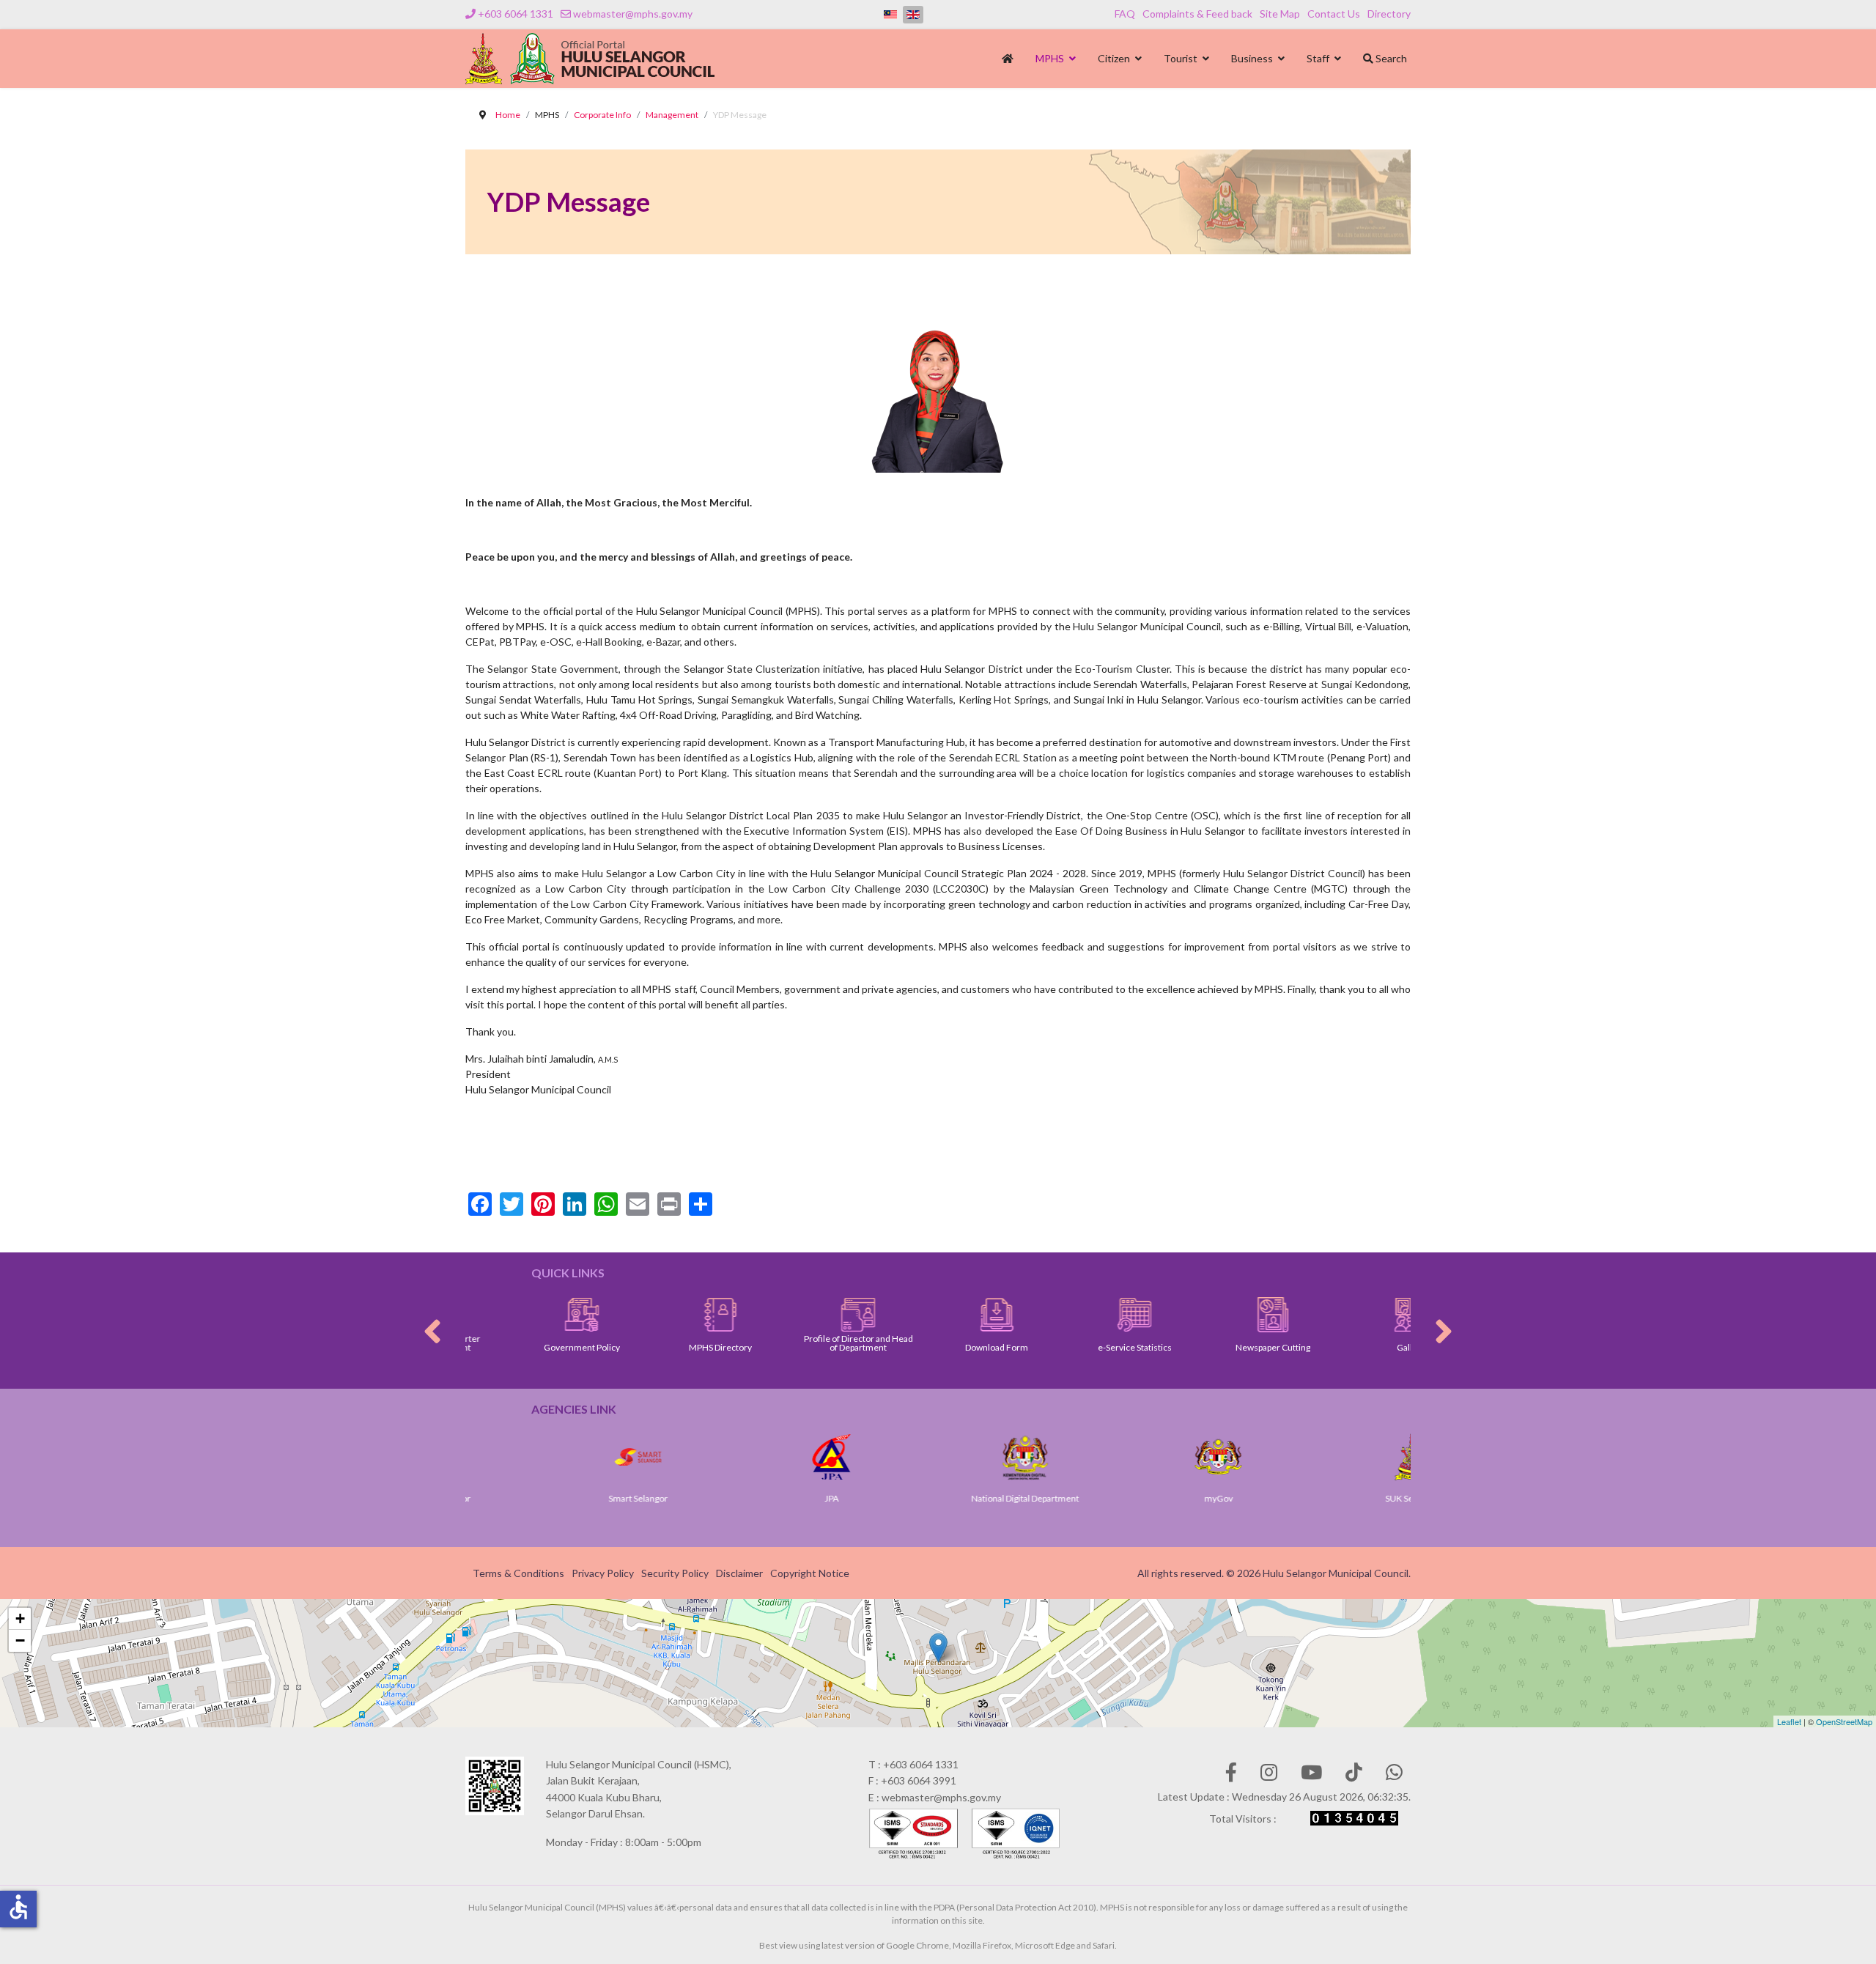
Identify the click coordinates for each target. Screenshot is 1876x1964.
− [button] (20, 1640)
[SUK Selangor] (1326, 1457)
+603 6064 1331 (516, 14)
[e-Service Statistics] (1077, 1315)
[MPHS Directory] (663, 1315)
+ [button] (20, 1618)
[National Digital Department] (939, 1457)
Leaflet (1789, 1721)
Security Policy (675, 1573)
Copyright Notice (810, 1573)
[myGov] (1133, 1457)
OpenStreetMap (1844, 1721)
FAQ (1125, 14)
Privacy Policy (603, 1573)
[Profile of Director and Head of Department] (801, 1315)
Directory (1389, 14)
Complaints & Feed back (1197, 14)
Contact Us (1334, 14)
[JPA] (746, 1457)
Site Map (1280, 14)
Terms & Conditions (518, 1573)
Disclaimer (739, 1573)
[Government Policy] (524, 1315)
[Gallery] (1354, 1315)
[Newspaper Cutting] (1215, 1315)
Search (1390, 58)
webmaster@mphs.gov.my (633, 14)
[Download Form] (939, 1315)
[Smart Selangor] (553, 1457)
